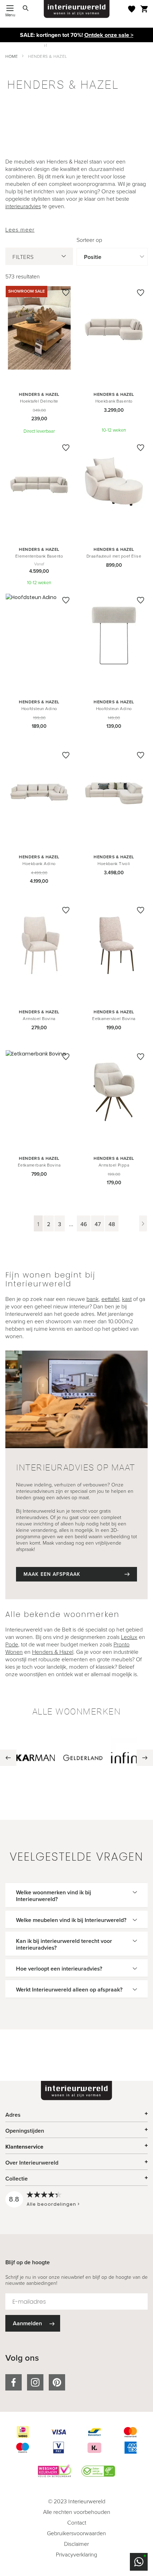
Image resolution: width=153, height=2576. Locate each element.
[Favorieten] (132, 9)
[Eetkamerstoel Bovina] (114, 946)
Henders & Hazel (53, 1652)
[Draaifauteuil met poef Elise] (114, 484)
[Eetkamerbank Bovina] (39, 1093)
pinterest (57, 2382)
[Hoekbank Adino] (39, 791)
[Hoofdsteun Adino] (39, 636)
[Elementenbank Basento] (39, 484)
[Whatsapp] (139, 2562)
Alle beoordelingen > (53, 2204)
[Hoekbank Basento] (114, 329)
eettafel (110, 1299)
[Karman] (35, 1758)
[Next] (145, 1758)
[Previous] (8, 1758)
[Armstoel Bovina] (39, 946)
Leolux (129, 1637)
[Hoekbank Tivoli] (114, 791)
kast (127, 1299)
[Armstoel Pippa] (114, 1093)
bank (93, 1299)
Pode (12, 1644)
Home (12, 56)
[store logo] (77, 9)
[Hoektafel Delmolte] (39, 329)
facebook (14, 2382)
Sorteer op (89, 240)
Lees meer (20, 230)
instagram (35, 2382)
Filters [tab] (23, 257)
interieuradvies (23, 206)
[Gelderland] (83, 1758)
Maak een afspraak (52, 1574)
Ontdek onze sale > (109, 35)
